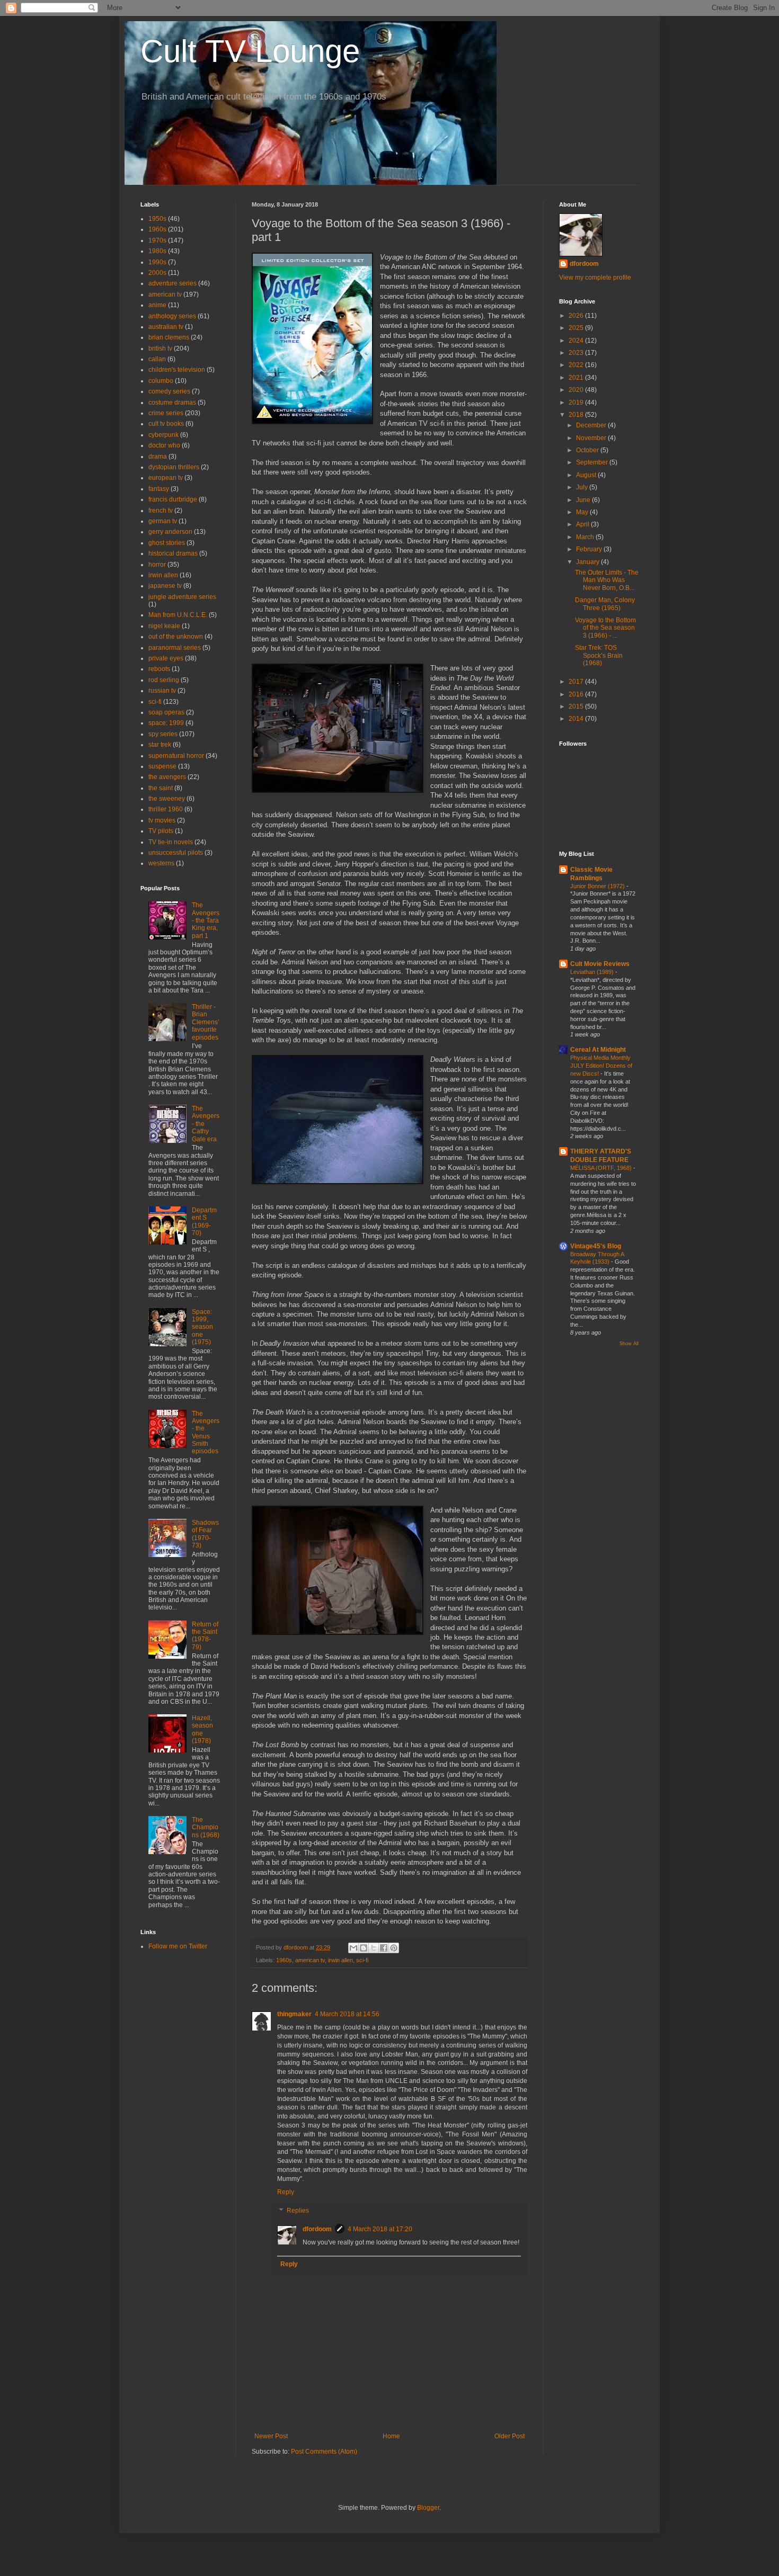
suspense (162, 766)
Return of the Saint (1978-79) (205, 1636)
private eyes (166, 658)
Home (391, 2436)
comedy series (169, 391)
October (588, 450)
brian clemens (169, 337)
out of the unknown (176, 637)
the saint (161, 788)
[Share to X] (374, 1948)
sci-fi (362, 1960)
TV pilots (161, 831)
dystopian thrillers (174, 467)
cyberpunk (163, 435)
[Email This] (353, 1948)
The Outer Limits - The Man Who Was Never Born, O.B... (607, 580)
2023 (577, 353)
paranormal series (175, 648)
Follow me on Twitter (178, 1946)
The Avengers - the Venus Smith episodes (206, 1433)
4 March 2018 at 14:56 (347, 2014)
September (593, 462)
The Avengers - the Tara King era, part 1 (206, 920)
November (592, 438)
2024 (577, 341)
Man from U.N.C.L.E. (178, 615)
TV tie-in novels (171, 842)
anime (157, 305)
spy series (163, 734)
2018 (577, 415)
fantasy (159, 489)
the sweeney (167, 799)
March (586, 537)
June (584, 500)
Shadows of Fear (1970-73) (205, 1534)
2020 (577, 390)
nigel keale (164, 626)
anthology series (172, 316)
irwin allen (340, 1960)
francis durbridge (173, 499)
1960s (284, 1960)
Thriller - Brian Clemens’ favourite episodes (206, 1022)
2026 (577, 316)
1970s (157, 240)
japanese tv (165, 586)
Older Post (510, 2436)
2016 (577, 694)
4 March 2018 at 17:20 (380, 2229)
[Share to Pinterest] (394, 1948)
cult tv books (166, 424)
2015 (577, 706)
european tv (166, 478)
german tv (163, 521)
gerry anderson (170, 532)
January (588, 562)
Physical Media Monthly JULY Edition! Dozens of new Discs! (601, 1066)
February (590, 549)
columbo (161, 381)
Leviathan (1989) (593, 972)
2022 (577, 365)
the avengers (167, 777)
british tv (160, 348)
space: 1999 (166, 723)
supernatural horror (176, 756)
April (583, 524)
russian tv (162, 691)
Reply (286, 2192)
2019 (577, 402)
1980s (157, 251)
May (583, 512)
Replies (298, 2211)
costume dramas (172, 402)
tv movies (162, 820)
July (583, 487)
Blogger (428, 2508)
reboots (159, 669)
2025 (577, 328)
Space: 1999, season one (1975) (202, 1327)
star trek (160, 745)
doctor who (164, 445)
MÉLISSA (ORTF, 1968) (602, 1168)
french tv (161, 511)
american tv (310, 1960)
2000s (157, 273)
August (587, 475)
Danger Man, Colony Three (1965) (605, 604)
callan (157, 359)
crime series (166, 413)
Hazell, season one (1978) (202, 1729)
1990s (157, 262)
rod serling (164, 680)
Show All (629, 1344)
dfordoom (317, 2229)
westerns (161, 863)
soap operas (166, 712)
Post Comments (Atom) (324, 2452)
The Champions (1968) (206, 1827)
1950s (157, 219)
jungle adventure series (182, 597)
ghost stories (167, 543)
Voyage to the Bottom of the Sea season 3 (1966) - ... (605, 628)
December (592, 425)
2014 (577, 719)
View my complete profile (595, 278)
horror (157, 565)
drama (158, 457)
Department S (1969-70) (204, 1222)
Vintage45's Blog (596, 1246)
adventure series (172, 283)
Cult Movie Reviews (600, 964)
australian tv (166, 327)
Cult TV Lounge (250, 51)
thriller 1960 (166, 809)
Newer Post (271, 2436)
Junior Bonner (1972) (598, 886)
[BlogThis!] (364, 1948)
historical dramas (173, 553)
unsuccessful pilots (176, 853)
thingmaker (294, 2014)
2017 (577, 682)
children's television (177, 370)
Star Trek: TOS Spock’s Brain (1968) (599, 655)
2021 (577, 378)
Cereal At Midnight (598, 1050)
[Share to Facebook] (384, 1948)
